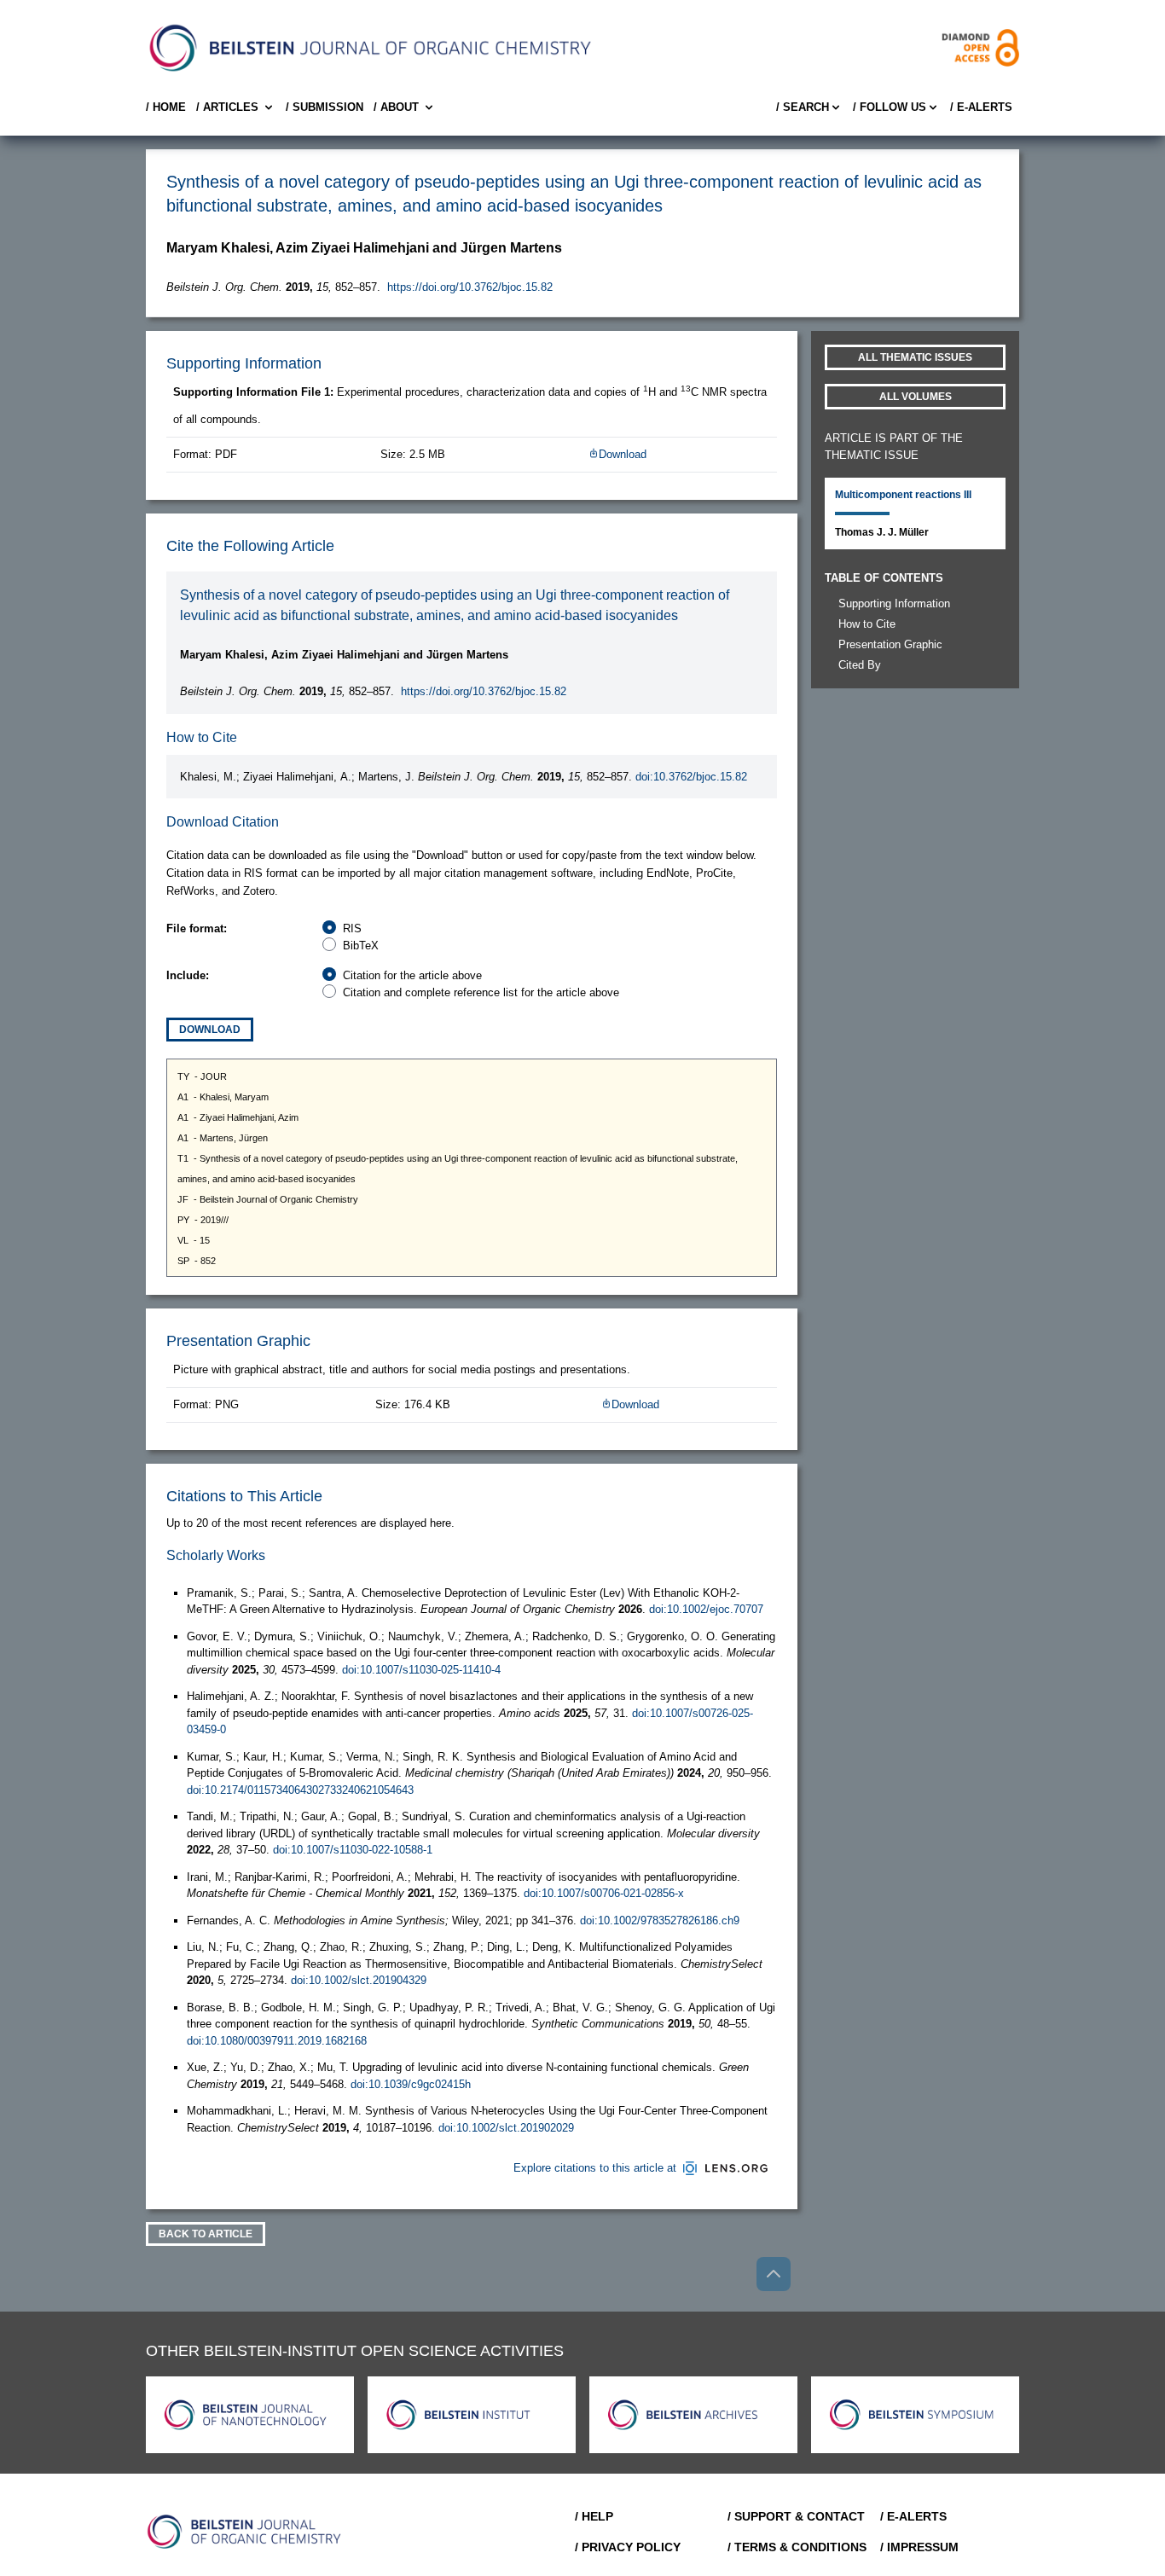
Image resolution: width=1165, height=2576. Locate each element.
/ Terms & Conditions (797, 2547)
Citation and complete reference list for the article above (481, 992)
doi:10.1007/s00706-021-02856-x (604, 1893)
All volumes (916, 397)
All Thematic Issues (915, 357)
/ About (396, 107)
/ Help (594, 2516)
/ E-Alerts (981, 107)
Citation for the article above (412, 975)
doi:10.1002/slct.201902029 (506, 2128)
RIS (352, 928)
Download (623, 454)
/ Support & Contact (796, 2516)
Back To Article (206, 2234)
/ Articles (227, 107)
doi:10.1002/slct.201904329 (359, 1980)
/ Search (803, 107)
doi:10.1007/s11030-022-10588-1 (353, 1850)
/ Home (166, 107)
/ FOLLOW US (890, 107)
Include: (188, 975)
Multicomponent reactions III (903, 495)
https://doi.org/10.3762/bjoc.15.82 (470, 287)
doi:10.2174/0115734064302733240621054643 (300, 1790)
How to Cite (867, 624)
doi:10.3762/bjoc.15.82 (691, 777)
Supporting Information (894, 603)
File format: (197, 928)
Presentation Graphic (890, 644)
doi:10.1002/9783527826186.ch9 (660, 1920)
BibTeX (361, 946)
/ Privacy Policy (628, 2547)
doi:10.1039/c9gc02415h (411, 2084)
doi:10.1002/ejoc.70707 (706, 1609)
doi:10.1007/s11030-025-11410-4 (421, 1670)
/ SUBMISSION (325, 107)
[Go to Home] (245, 2532)
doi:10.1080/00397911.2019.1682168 (277, 2041)
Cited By (860, 665)
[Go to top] (774, 2274)
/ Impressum (919, 2547)
